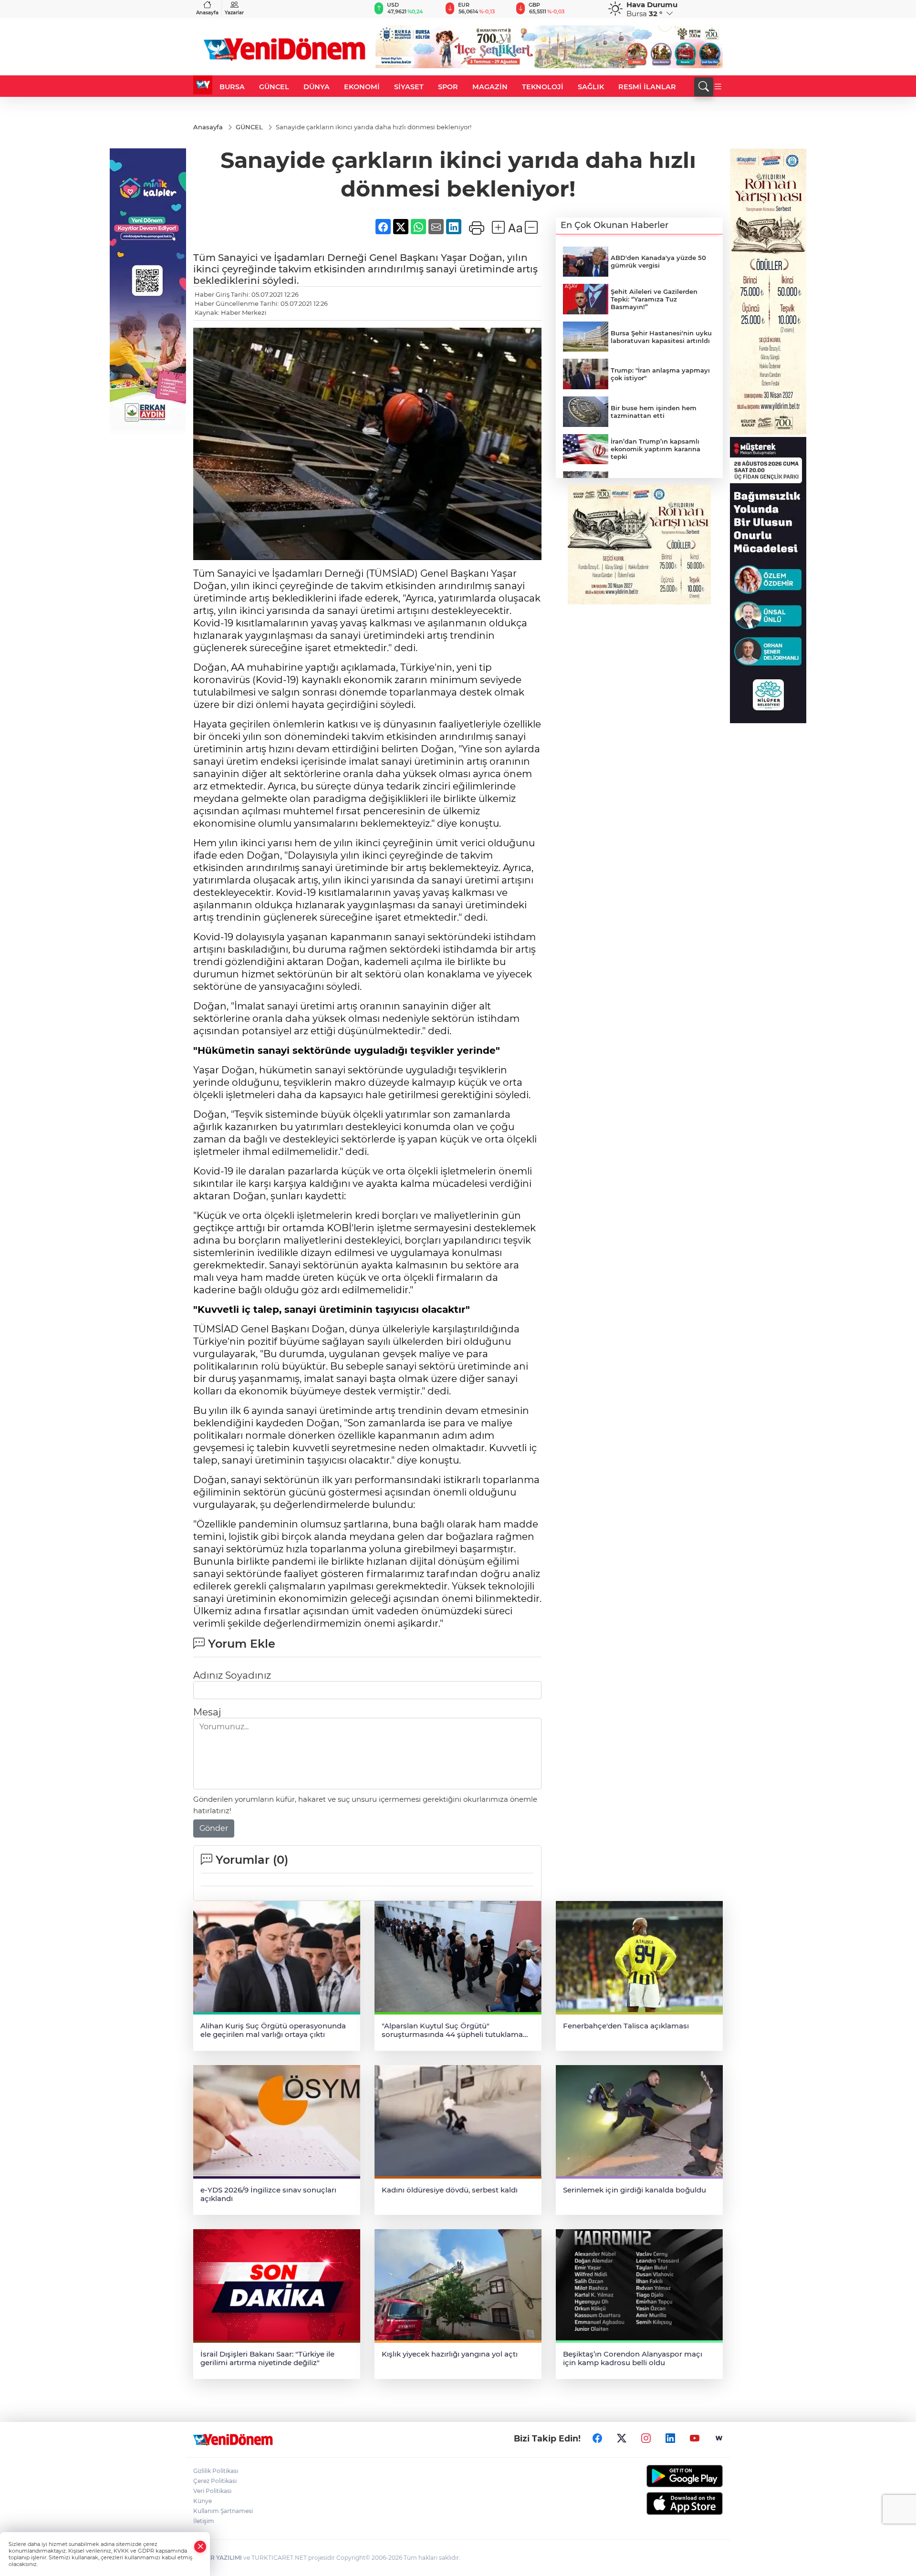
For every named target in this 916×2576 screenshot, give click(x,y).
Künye (203, 2501)
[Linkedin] (670, 2439)
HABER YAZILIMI (218, 2558)
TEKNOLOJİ (543, 87)
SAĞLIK (591, 87)
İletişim (204, 2521)
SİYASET (409, 87)
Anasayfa (207, 13)
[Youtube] (695, 2439)
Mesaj (207, 1712)
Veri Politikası (212, 2491)
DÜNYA (317, 87)
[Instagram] (646, 2439)
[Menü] (718, 87)
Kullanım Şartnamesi (223, 2511)
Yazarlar (234, 13)
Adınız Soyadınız (232, 1675)
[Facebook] (597, 2439)
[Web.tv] (719, 2439)
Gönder (214, 1828)
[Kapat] (200, 2547)
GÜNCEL (274, 87)
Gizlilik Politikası (216, 2471)
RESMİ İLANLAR (647, 87)
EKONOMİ (362, 87)
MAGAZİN (490, 87)
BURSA (232, 87)
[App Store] (662, 2503)
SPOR (448, 87)
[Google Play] (662, 2476)
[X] (622, 2439)
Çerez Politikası (215, 2481)
